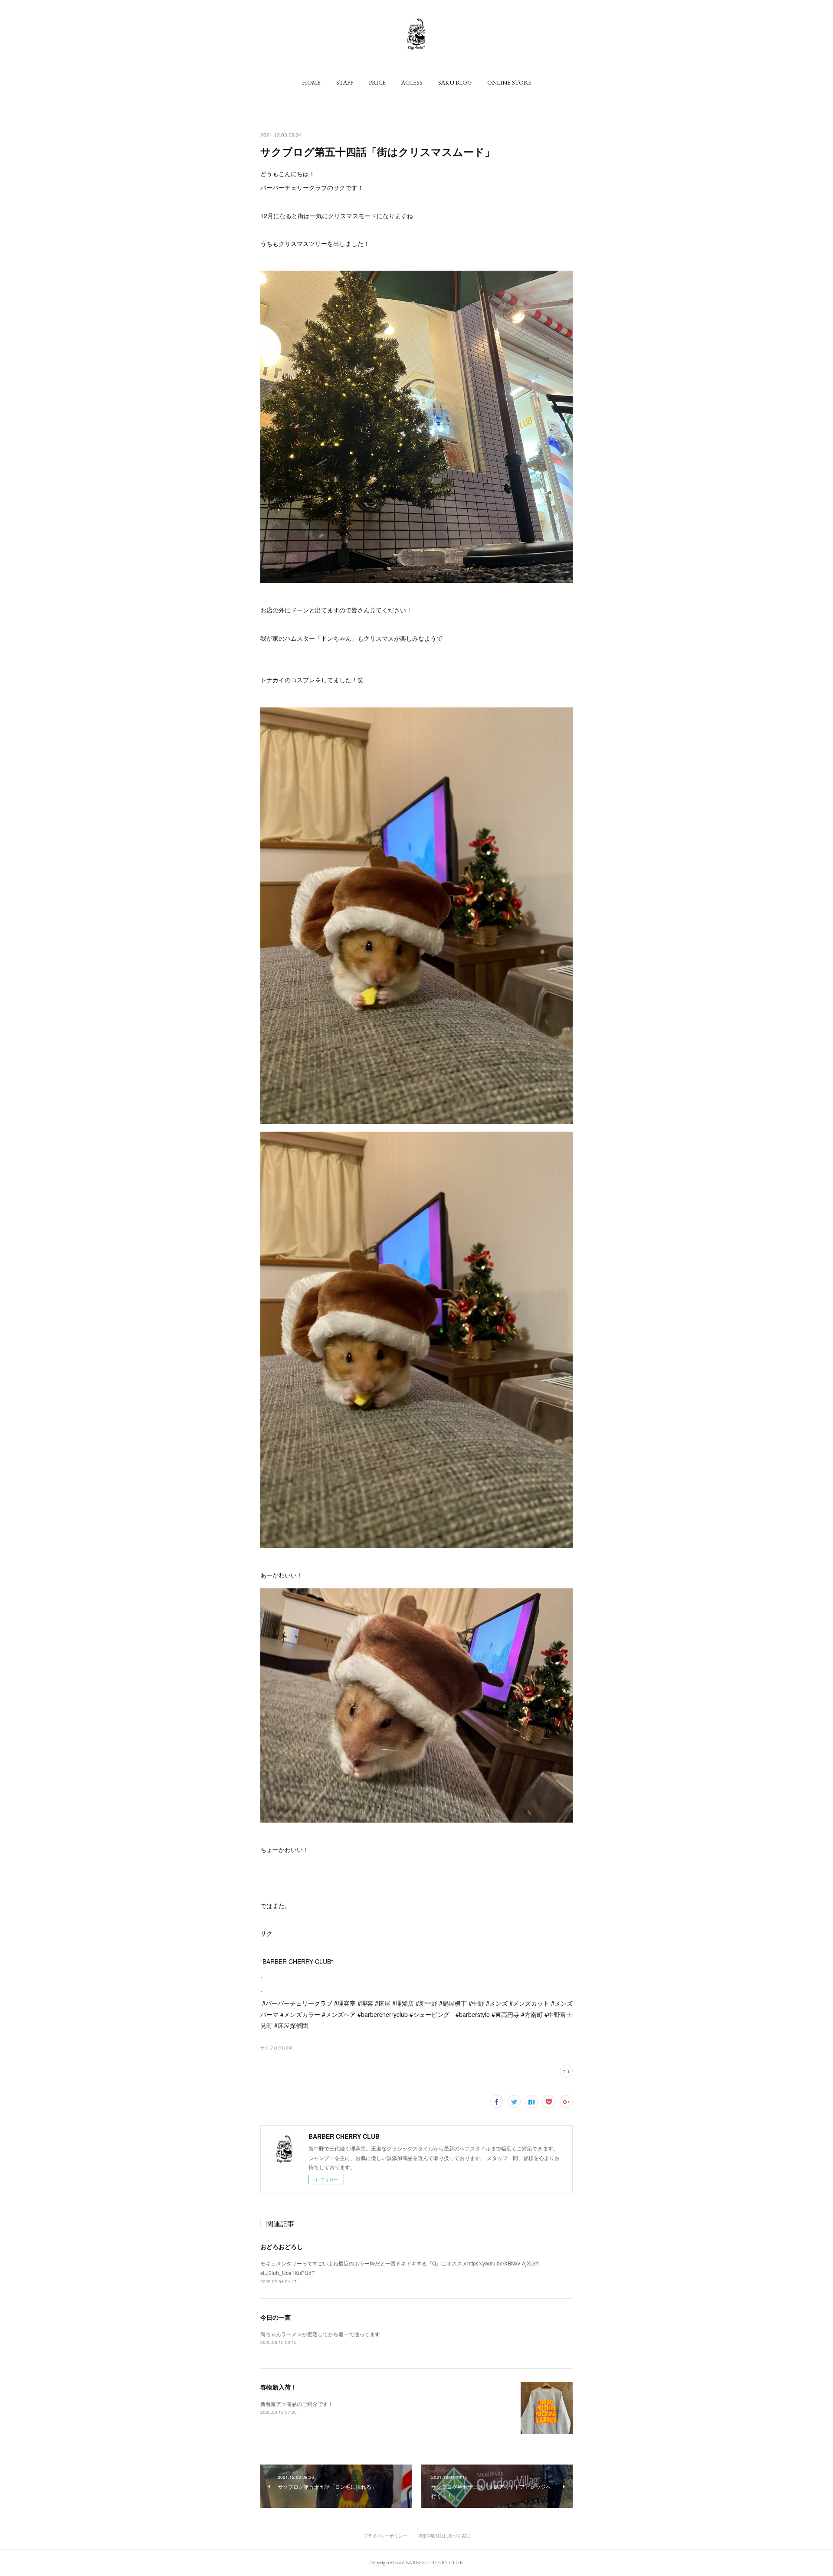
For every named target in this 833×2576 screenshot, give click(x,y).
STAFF (345, 82)
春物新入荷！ (279, 2387)
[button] (311, 82)
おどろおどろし (282, 2246)
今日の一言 (275, 2317)
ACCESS (412, 82)
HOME (311, 82)
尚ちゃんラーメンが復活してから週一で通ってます (320, 2334)
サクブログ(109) (276, 2048)
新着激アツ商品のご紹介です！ (297, 2404)
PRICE (377, 82)
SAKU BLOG (455, 82)
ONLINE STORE (509, 82)
